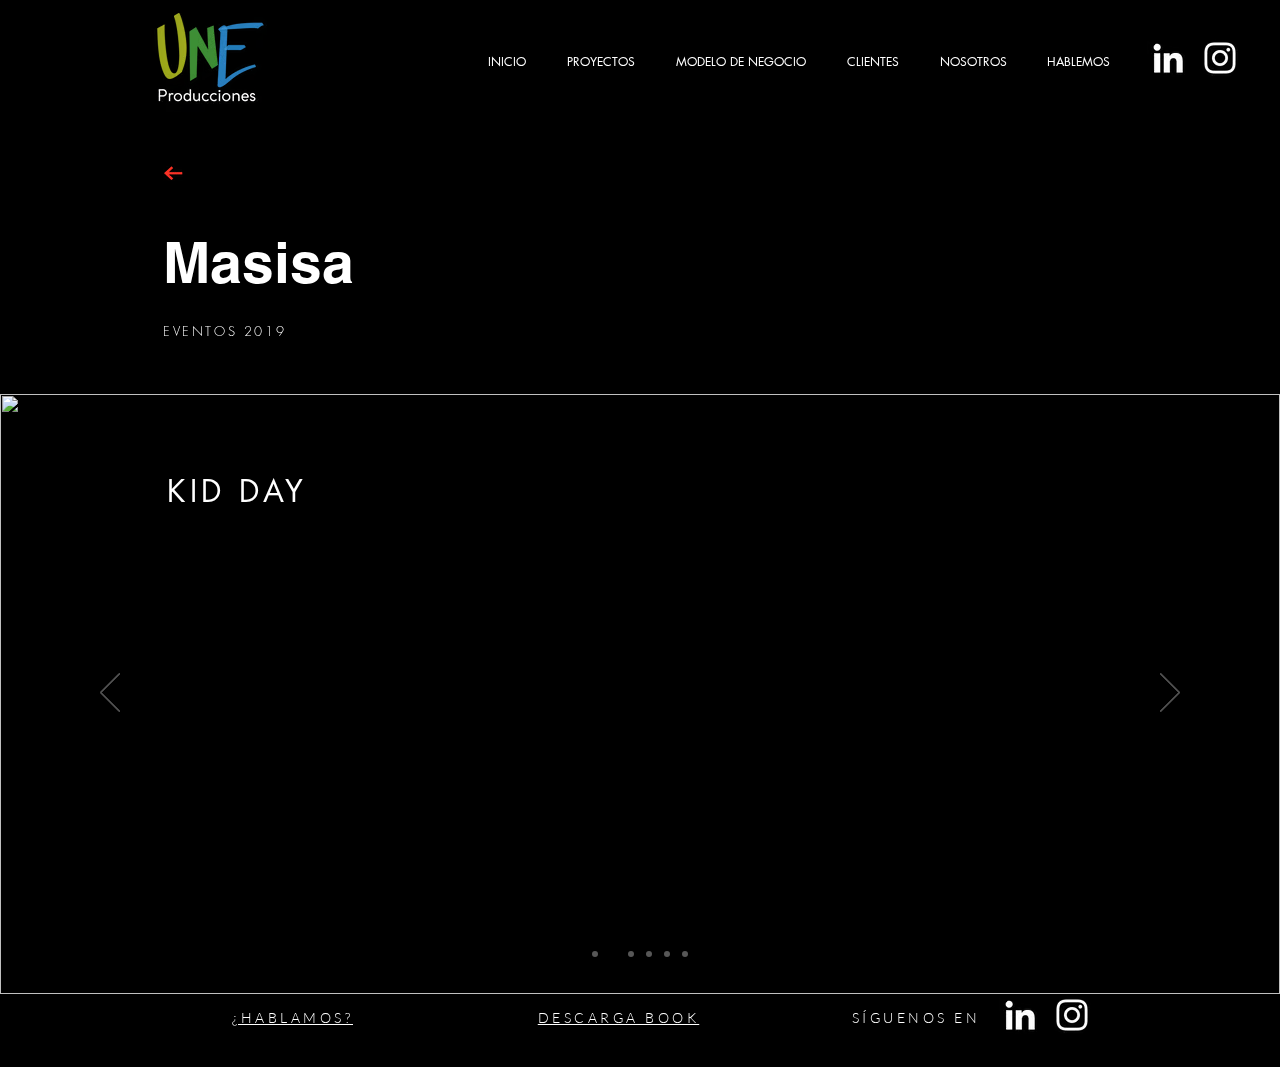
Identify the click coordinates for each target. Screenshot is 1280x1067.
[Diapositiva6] (685, 954)
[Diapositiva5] (667, 954)
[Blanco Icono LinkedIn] (1168, 58)
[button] (600, 62)
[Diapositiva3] (631, 954)
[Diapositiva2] (613, 954)
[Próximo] (1170, 694)
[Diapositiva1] (595, 954)
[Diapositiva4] (649, 954)
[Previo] (110, 694)
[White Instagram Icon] (1220, 58)
